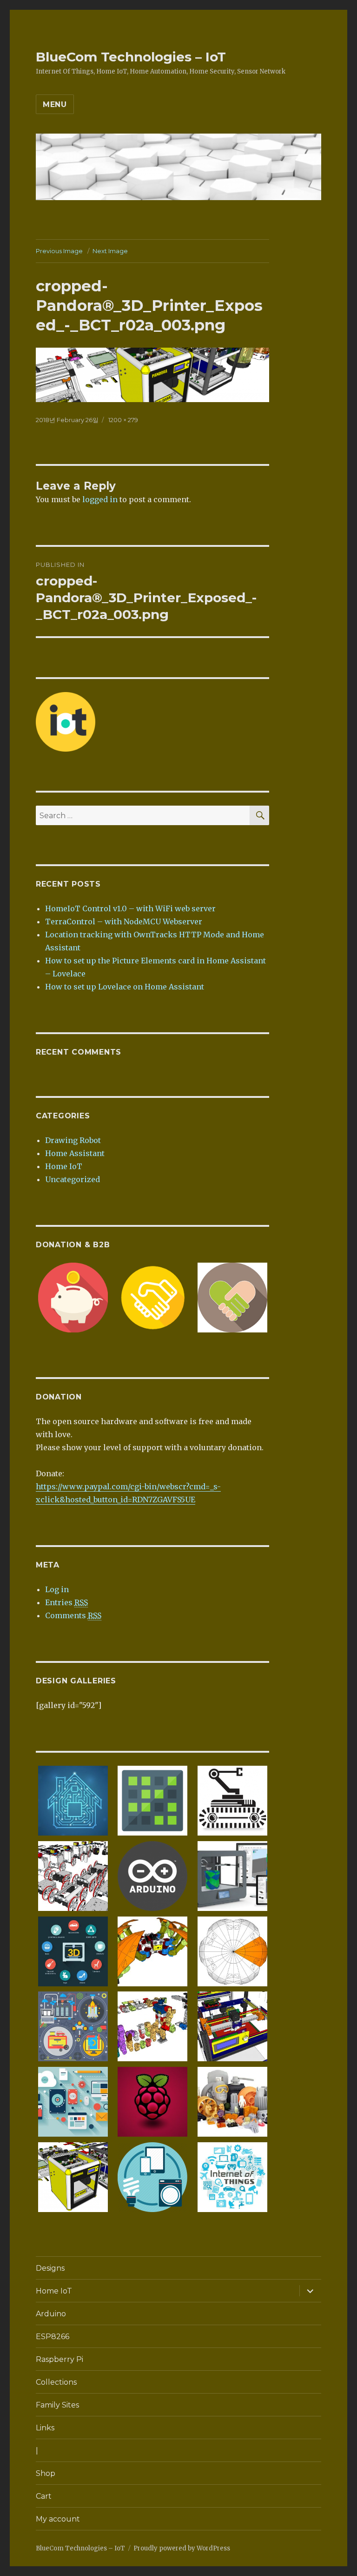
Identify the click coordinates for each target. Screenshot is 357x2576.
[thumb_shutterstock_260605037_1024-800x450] (73, 1800)
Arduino (51, 2314)
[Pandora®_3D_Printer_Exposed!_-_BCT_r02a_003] (73, 2176)
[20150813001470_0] (232, 2176)
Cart (44, 2496)
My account (58, 2519)
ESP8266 (53, 2337)
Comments (73, 1615)
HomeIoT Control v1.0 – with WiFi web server (130, 908)
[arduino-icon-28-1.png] (152, 1875)
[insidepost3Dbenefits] (73, 1950)
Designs (50, 2268)
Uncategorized (73, 1179)
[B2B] (152, 1297)
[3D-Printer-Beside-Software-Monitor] (232, 1875)
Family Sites (57, 2405)
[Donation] (73, 1297)
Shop (46, 2473)
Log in (57, 1589)
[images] (232, 1800)
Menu (55, 104)
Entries (66, 1602)
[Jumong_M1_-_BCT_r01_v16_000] (152, 2026)
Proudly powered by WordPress (182, 2548)
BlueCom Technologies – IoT (131, 57)
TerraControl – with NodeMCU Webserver (124, 921)
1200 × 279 (123, 420)
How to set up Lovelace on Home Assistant (125, 987)
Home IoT (64, 1166)
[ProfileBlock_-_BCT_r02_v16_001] (73, 1875)
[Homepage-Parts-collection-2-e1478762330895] (232, 2101)
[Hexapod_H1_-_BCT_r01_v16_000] (232, 1950)
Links (45, 2428)
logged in (100, 499)
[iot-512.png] (152, 2176)
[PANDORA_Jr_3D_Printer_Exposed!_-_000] (232, 2026)
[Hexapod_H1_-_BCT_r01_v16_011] (152, 1950)
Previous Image (59, 251)
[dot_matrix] (152, 1800)
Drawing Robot (73, 1140)
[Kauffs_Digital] (73, 2101)
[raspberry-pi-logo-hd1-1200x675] (152, 2101)
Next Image (110, 251)
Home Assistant (75, 1153)
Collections (56, 2382)
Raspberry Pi (59, 2359)
